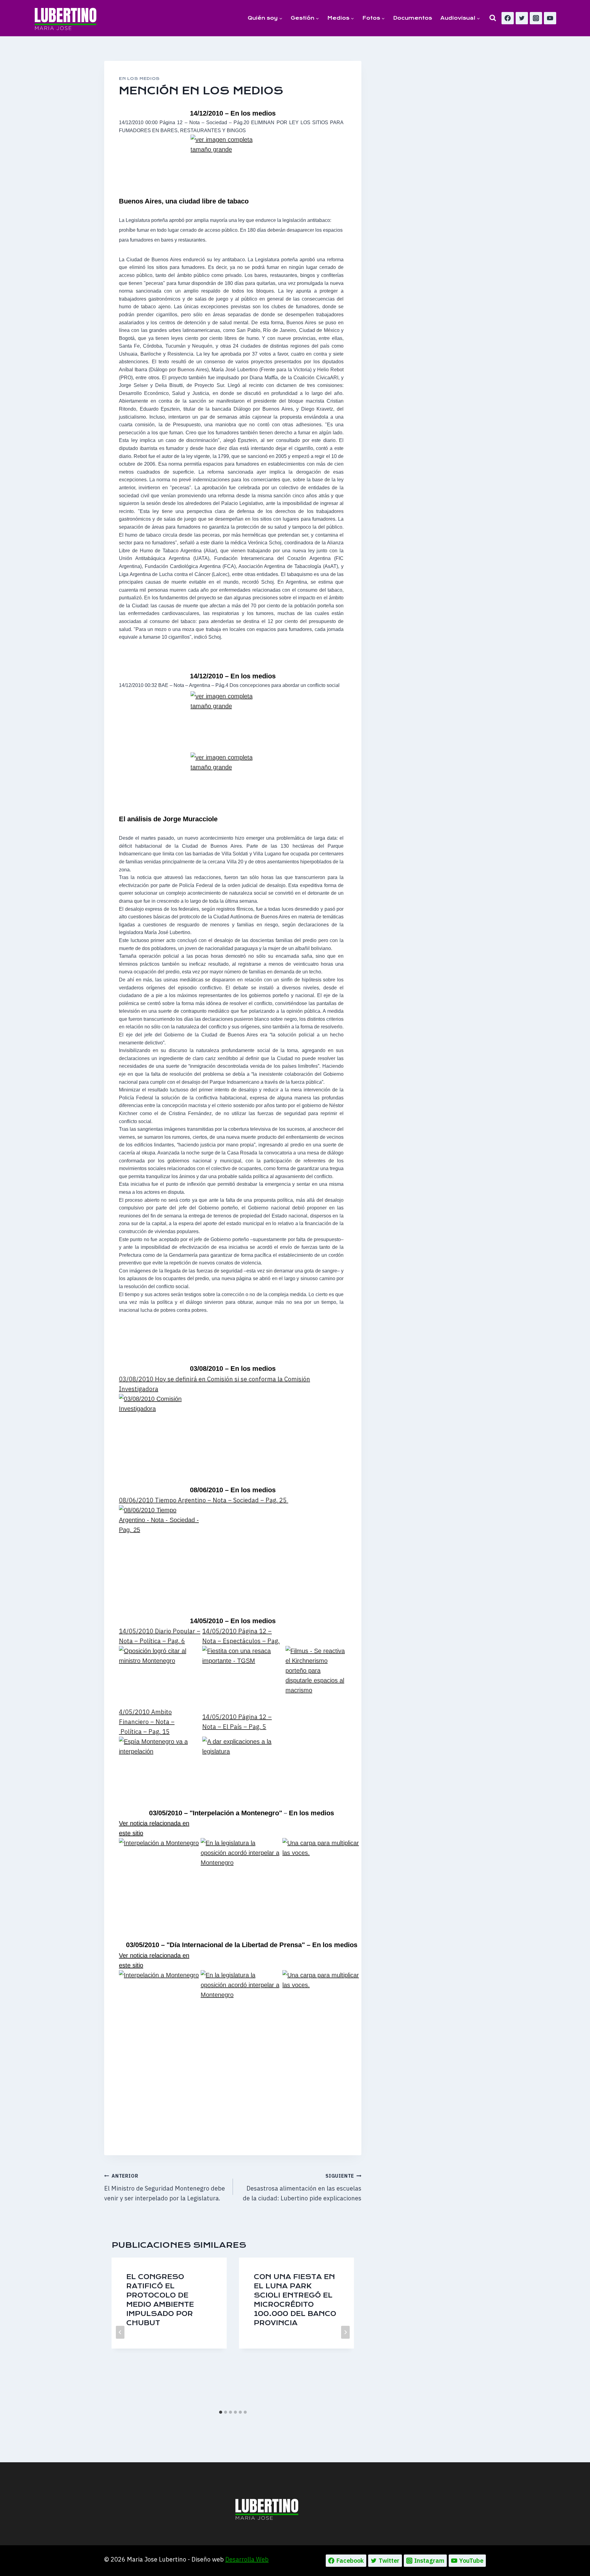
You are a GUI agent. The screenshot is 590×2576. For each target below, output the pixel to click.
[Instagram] (536, 18)
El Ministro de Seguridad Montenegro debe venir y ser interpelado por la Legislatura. (165, 2187)
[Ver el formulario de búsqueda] (493, 18)
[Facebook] (508, 18)
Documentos (413, 18)
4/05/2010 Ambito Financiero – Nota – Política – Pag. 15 (147, 1722)
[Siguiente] (345, 2332)
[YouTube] (550, 18)
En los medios (139, 79)
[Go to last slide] (120, 2332)
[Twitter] (522, 18)
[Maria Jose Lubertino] (66, 18)
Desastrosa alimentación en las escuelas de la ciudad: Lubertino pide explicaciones (302, 2187)
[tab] (221, 2412)
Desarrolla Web (247, 2559)
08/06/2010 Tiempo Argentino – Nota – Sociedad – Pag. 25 (204, 1500)
